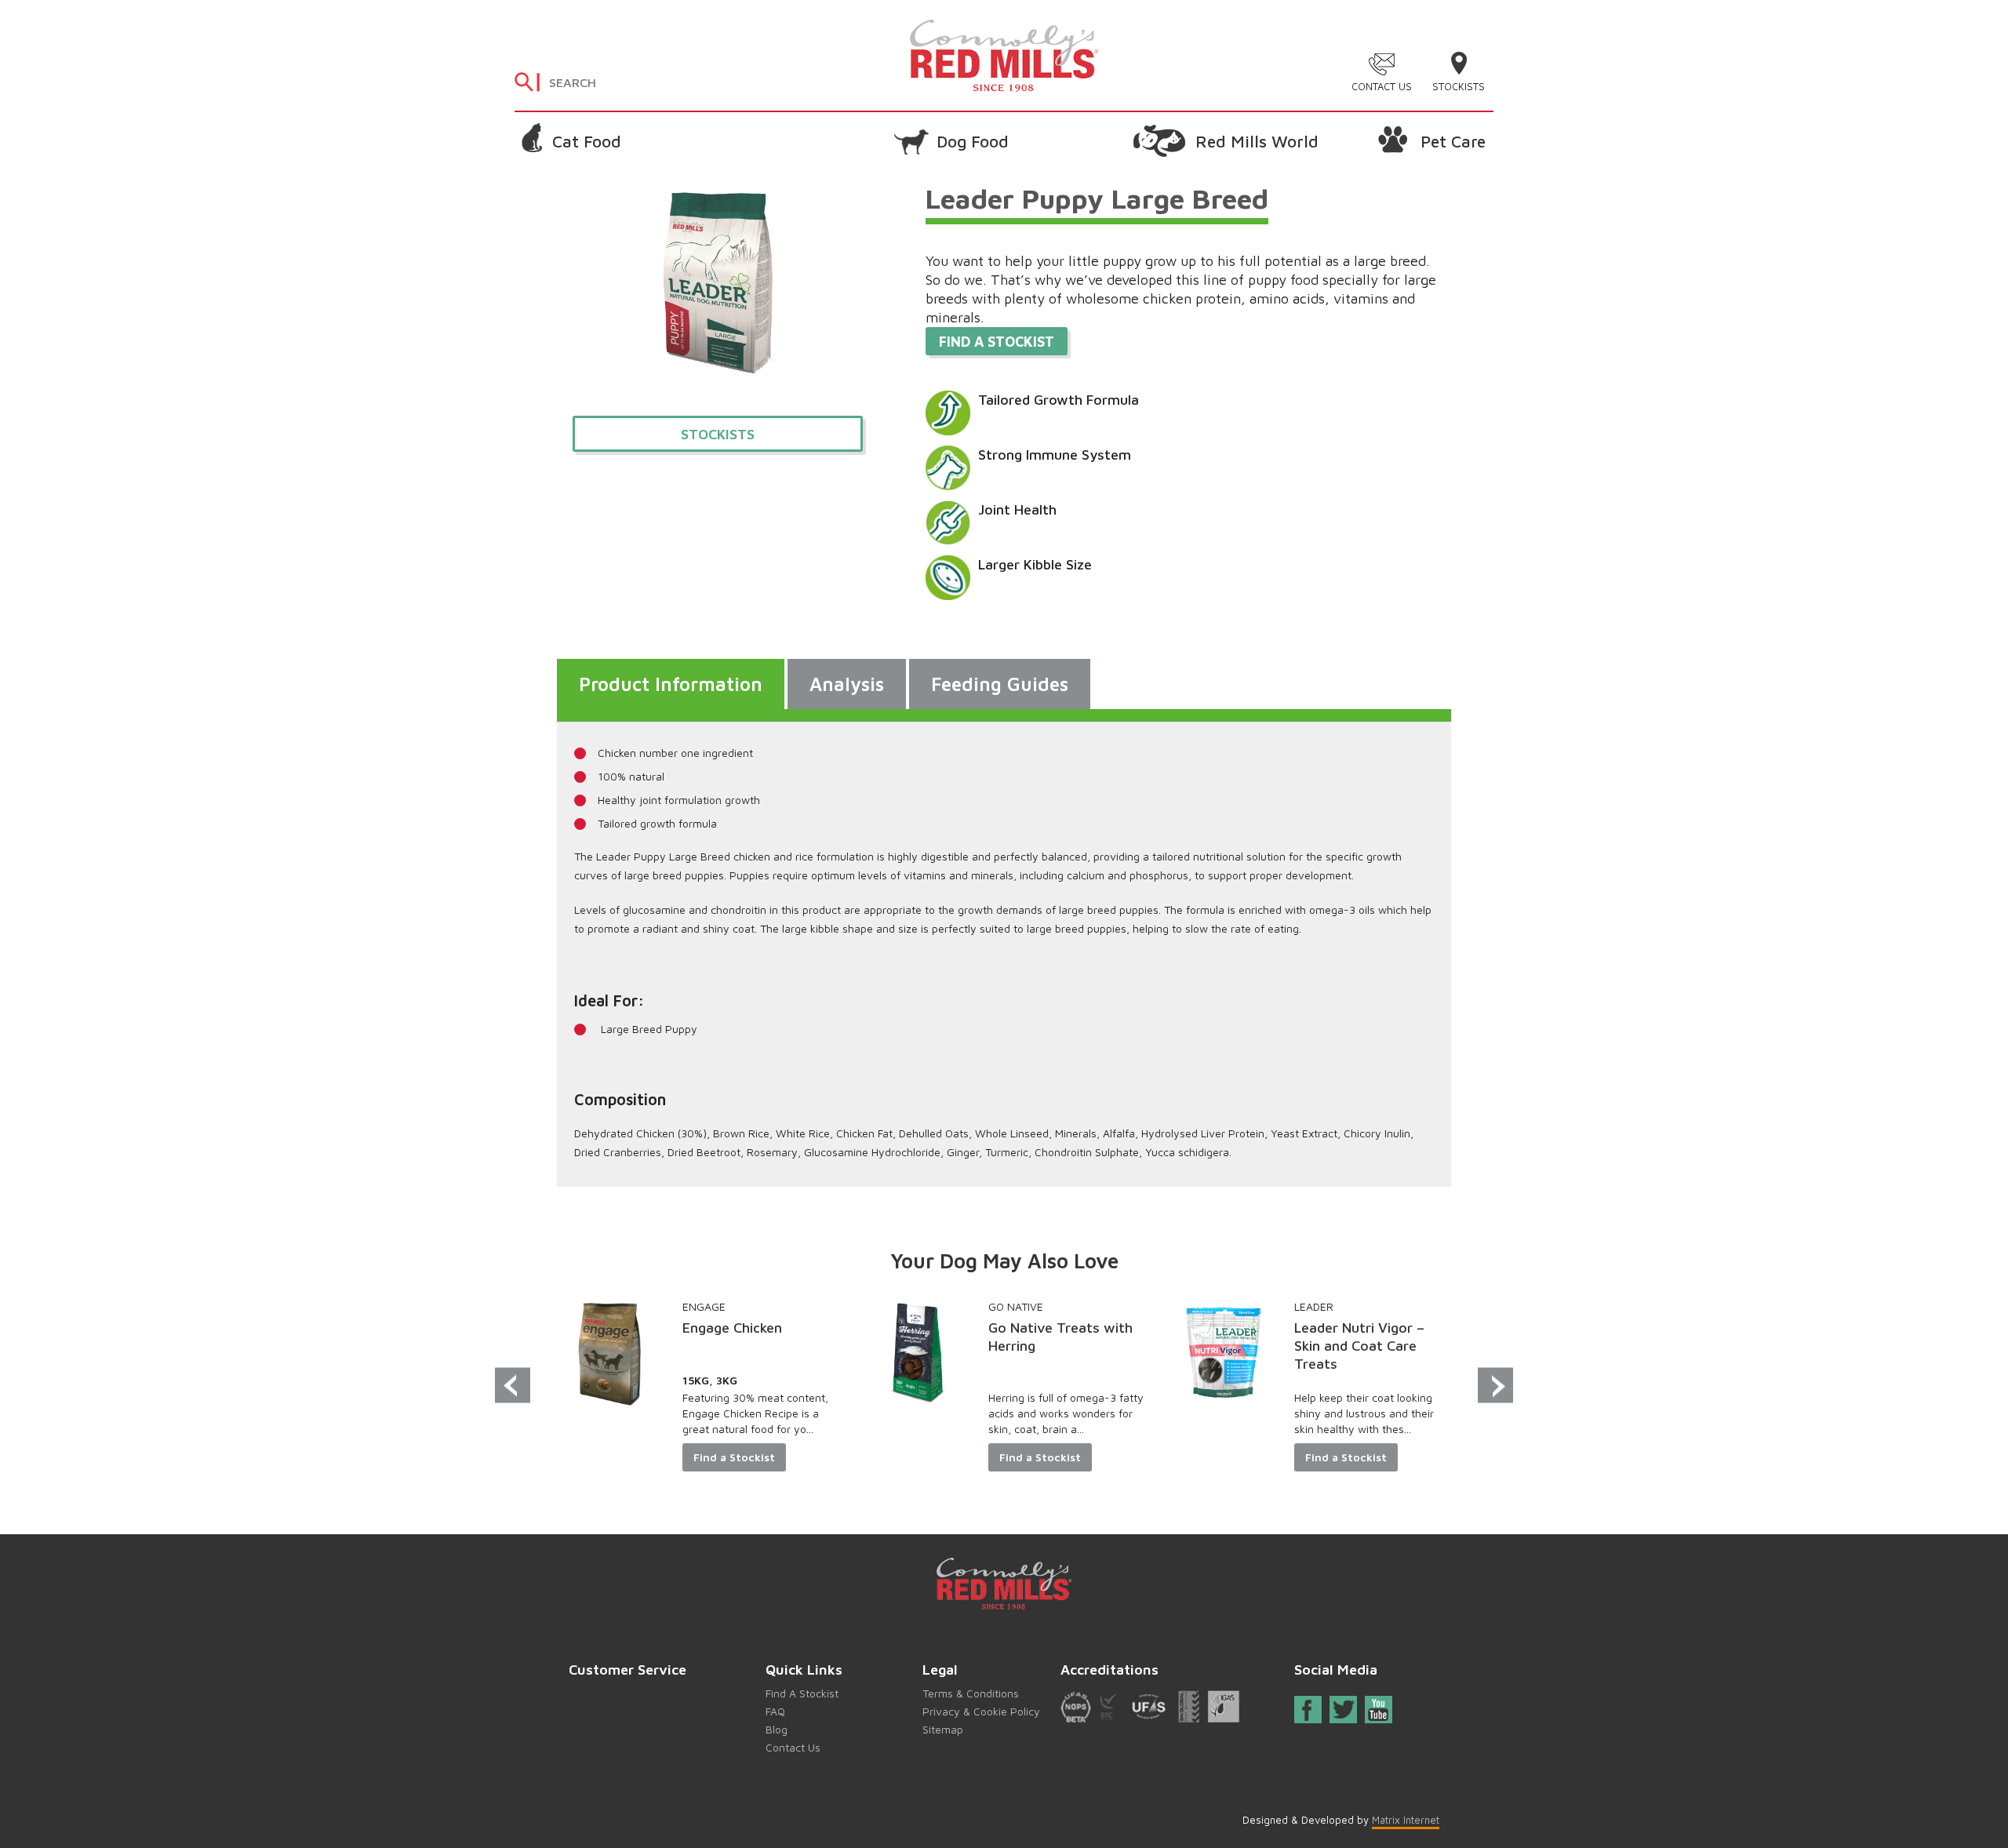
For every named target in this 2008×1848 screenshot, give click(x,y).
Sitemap (943, 1729)
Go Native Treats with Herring (1060, 1337)
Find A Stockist (802, 1693)
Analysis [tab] (847, 684)
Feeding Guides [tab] (1000, 684)
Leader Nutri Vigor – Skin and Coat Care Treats (1359, 1346)
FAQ (775, 1711)
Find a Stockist (734, 1457)
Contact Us (1382, 86)
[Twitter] (1344, 1710)
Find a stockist (997, 342)
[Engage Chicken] (612, 1353)
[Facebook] (1308, 1713)
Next (1495, 1386)
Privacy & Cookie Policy (981, 1711)
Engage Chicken (732, 1328)
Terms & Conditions (971, 1693)
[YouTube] (1378, 1710)
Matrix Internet (1406, 1820)
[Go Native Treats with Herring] (918, 1353)
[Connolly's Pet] (1004, 54)
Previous (513, 1386)
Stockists (1459, 86)
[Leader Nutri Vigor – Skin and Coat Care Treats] (1224, 1353)
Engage (704, 1306)
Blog (777, 1729)
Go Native (1016, 1306)
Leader (1314, 1306)
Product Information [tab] (671, 684)
